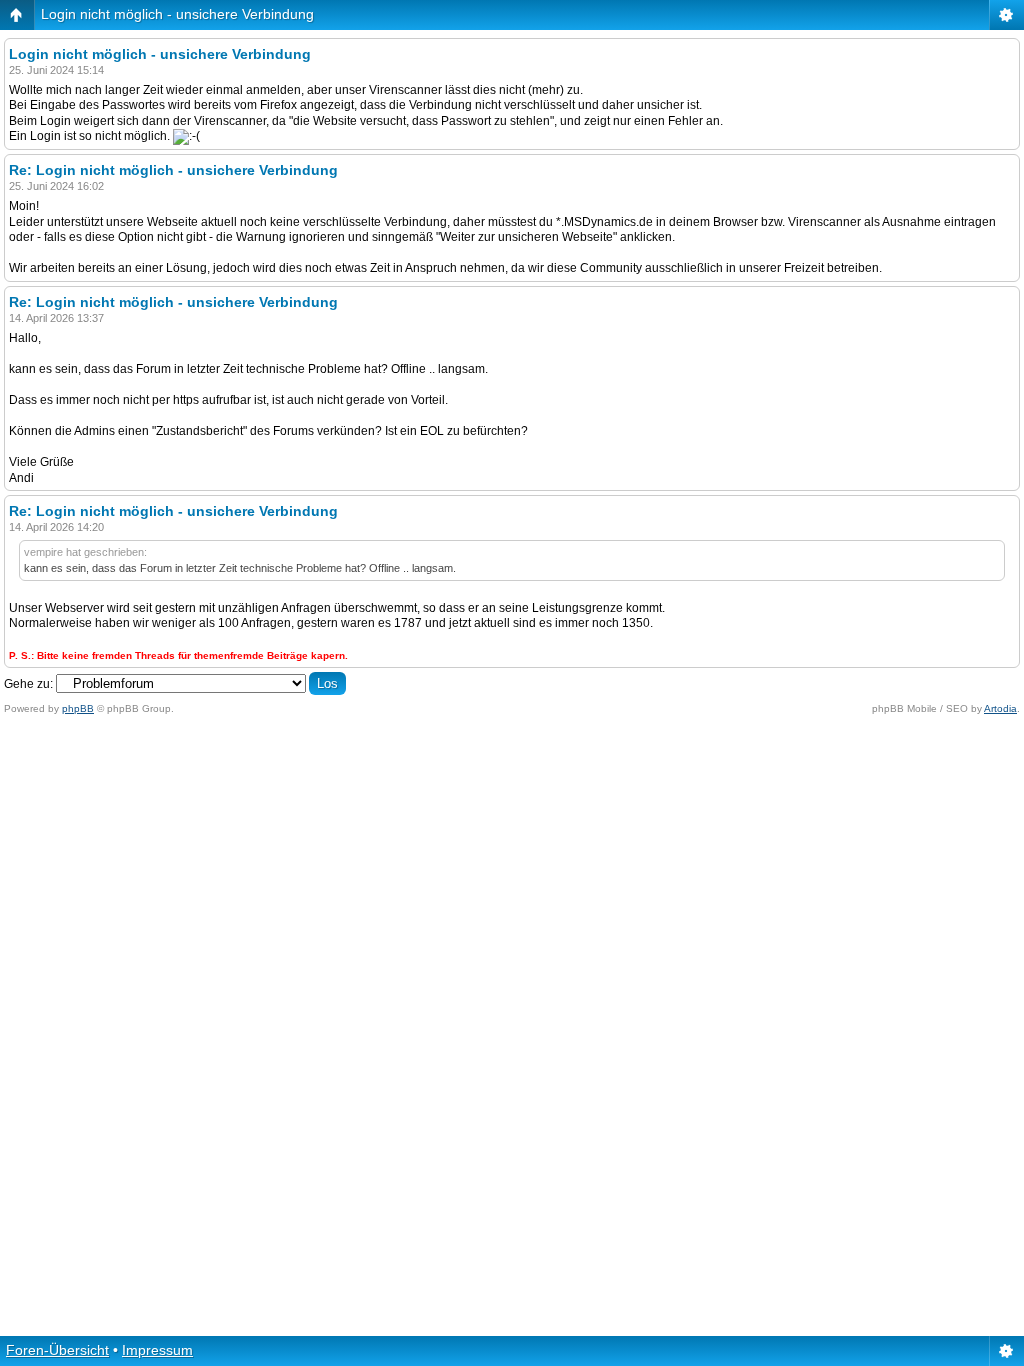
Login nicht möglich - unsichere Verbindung (177, 14)
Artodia (1000, 708)
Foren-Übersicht (57, 1350)
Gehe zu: (28, 684)
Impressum (157, 1350)
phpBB (78, 708)
